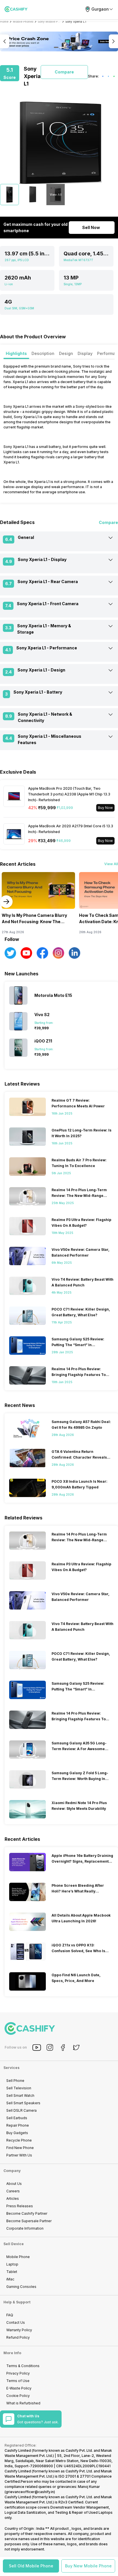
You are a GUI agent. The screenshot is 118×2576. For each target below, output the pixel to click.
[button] (31, 2566)
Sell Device (14, 2244)
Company (12, 2171)
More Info (12, 2353)
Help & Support (17, 2302)
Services (11, 2068)
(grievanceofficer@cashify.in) (30, 2492)
